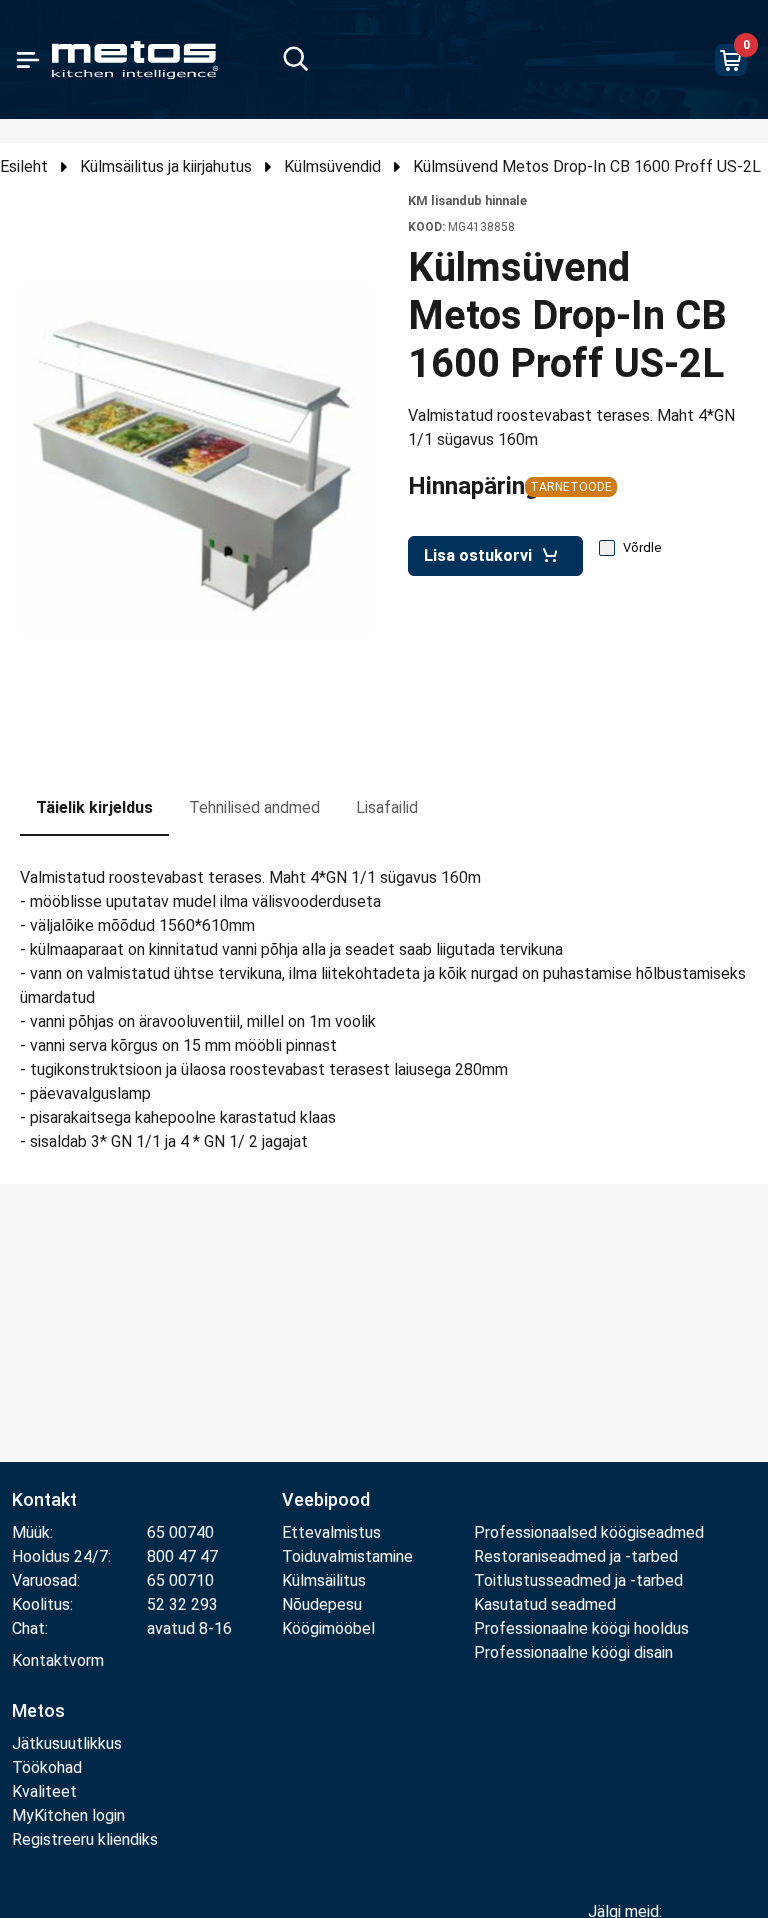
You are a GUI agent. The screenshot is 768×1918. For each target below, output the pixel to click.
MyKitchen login (68, 1815)
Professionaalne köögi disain (573, 1652)
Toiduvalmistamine (347, 1556)
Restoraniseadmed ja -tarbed (576, 1556)
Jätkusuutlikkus (67, 1743)
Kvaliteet (44, 1791)
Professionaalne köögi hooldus (581, 1628)
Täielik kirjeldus (94, 807)
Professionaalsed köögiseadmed (589, 1532)
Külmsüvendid (332, 166)
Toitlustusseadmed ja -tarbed (578, 1580)
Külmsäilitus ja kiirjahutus (166, 166)
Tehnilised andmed (254, 807)
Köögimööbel (328, 1628)
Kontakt (44, 1499)
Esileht (24, 166)
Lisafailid (387, 807)
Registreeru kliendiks (85, 1839)
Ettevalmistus (331, 1532)
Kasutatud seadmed (545, 1604)
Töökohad (47, 1767)
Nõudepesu (322, 1604)
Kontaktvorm (58, 1660)
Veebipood (326, 1499)
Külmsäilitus (324, 1580)
